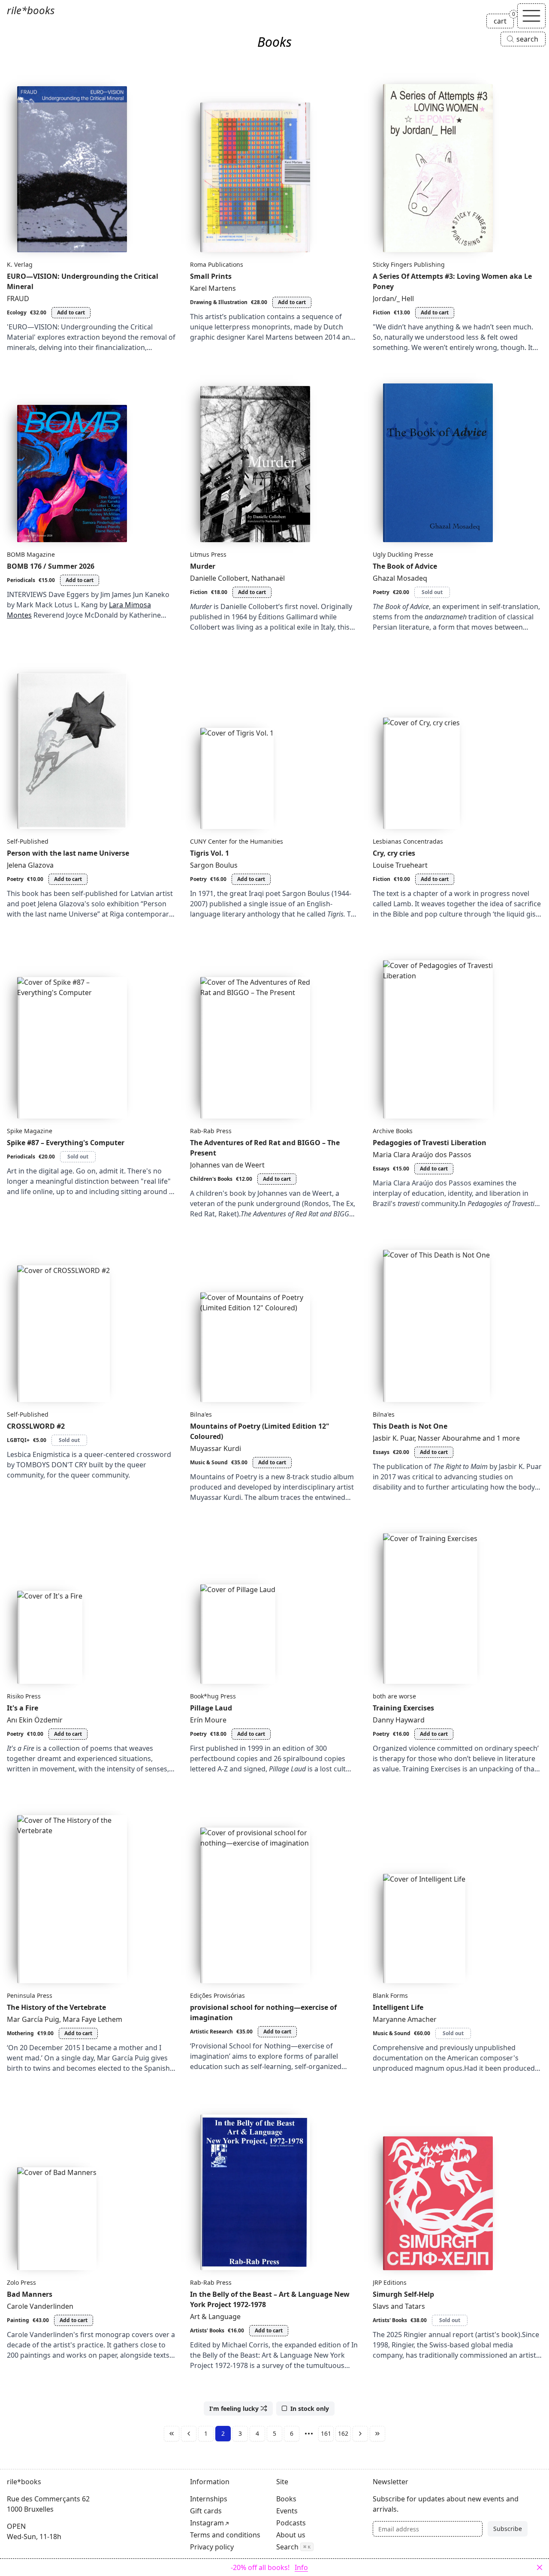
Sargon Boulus (214, 865)
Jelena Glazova (30, 865)
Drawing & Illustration (219, 302)
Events (287, 2511)
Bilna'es (201, 1414)
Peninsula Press (30, 1995)
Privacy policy (212, 2547)
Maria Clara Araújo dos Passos (422, 1155)
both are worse (394, 1696)
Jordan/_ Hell (393, 299)
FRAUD (18, 299)
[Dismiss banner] (540, 2567)
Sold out (432, 592)
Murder (203, 566)
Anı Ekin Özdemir (35, 1720)
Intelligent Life (398, 2007)
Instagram (207, 2523)
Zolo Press (21, 2282)
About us (291, 2535)
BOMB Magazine (31, 554)
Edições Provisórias (217, 1995)
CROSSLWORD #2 (36, 1426)
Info (301, 2567)
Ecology (17, 312)
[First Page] (172, 2434)
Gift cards (206, 2511)
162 (343, 2433)
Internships (209, 2499)
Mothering (20, 2033)
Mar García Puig (33, 2019)
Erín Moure (208, 1720)
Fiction (382, 312)
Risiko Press (24, 1696)
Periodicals (21, 580)
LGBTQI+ (18, 1440)
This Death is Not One (410, 1426)
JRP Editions (390, 2282)
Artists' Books (207, 2330)
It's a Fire (23, 1708)
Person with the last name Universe (68, 853)
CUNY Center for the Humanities (237, 841)
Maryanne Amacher (405, 2019)
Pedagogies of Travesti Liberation (430, 1143)
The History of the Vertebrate (56, 2007)
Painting (18, 2320)
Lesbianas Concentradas (408, 841)
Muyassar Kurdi (216, 1448)
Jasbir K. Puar (394, 1438)
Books (286, 2499)
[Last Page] (377, 2434)
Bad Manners (30, 2294)
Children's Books (211, 1179)
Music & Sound (209, 1462)
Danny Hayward (399, 1720)
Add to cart (71, 312)
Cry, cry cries (394, 853)
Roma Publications (217, 264)
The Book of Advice (405, 566)
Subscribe (508, 2529)
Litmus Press (208, 554)
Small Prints (211, 276)
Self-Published (28, 841)
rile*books (31, 10)
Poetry (381, 592)
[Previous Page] (189, 2434)
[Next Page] (360, 2434)
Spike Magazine (30, 1131)
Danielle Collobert (219, 578)
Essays (381, 1169)
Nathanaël (268, 578)
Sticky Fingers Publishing (409, 264)
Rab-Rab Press (211, 1131)
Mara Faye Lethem (92, 2019)
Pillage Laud (211, 1708)
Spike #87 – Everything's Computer (66, 1143)
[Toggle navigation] (531, 16)
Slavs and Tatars (399, 2306)
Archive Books (393, 1131)
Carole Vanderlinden (40, 2306)
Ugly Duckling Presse (403, 554)
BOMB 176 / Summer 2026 (51, 566)
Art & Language (215, 2317)
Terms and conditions (225, 2535)
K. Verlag (20, 264)
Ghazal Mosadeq (400, 578)
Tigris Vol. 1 (210, 853)
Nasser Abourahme (449, 1438)
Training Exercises (403, 1708)
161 (326, 2433)
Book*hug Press (213, 1696)
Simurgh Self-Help (403, 2294)
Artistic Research (211, 2032)
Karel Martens (213, 288)
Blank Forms (390, 1995)
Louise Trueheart (400, 865)
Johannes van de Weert (227, 1165)
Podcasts (291, 2523)
